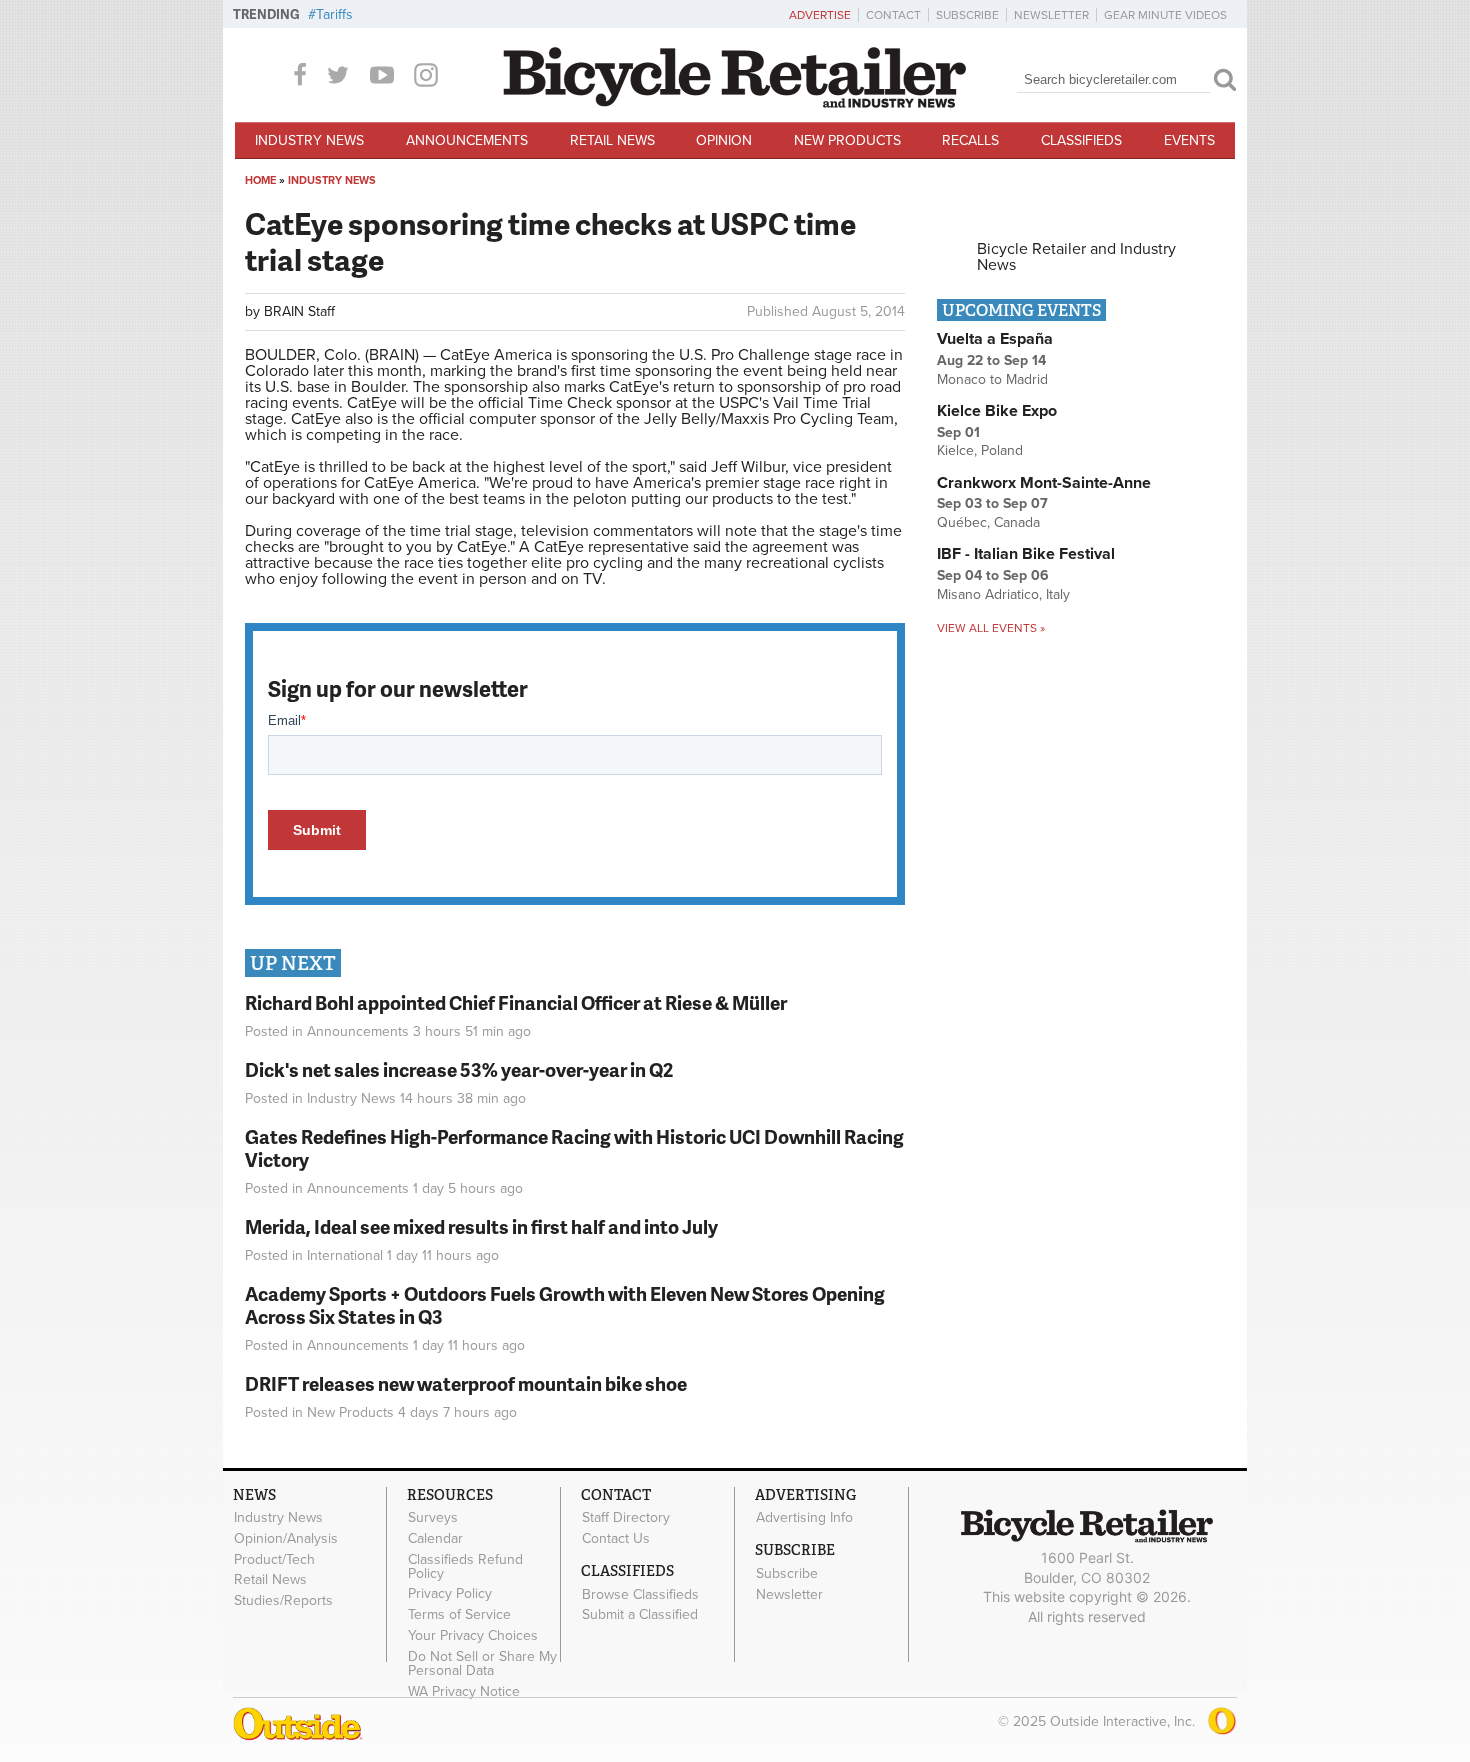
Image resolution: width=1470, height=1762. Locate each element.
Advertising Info (804, 1518)
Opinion (724, 140)
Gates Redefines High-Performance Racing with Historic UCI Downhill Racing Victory (574, 1148)
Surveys (433, 1518)
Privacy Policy (450, 1594)
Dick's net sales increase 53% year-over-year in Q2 (459, 1069)
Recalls (970, 140)
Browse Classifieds (640, 1594)
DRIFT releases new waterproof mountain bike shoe (466, 1383)
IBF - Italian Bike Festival (1026, 554)
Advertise (820, 15)
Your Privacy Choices (473, 1636)
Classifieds (1081, 140)
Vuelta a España (995, 339)
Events (1189, 140)
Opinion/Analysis (286, 1538)
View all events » (991, 628)
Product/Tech (274, 1559)
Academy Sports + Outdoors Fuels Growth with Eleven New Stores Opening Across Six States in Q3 (565, 1305)
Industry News (309, 140)
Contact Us (616, 1538)
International (345, 1255)
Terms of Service (459, 1615)
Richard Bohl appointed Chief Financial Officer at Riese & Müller (516, 1002)
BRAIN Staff (299, 311)
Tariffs (334, 14)
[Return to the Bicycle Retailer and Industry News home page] (735, 103)
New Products (847, 140)
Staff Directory (626, 1518)
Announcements (467, 140)
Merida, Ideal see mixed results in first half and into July (481, 1226)
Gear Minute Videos (1165, 15)
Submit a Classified (640, 1615)
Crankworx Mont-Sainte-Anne (1044, 483)
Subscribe (967, 15)
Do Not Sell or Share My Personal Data (482, 1663)
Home (260, 180)
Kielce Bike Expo (997, 411)
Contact (893, 15)
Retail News (612, 140)
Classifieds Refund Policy (465, 1566)
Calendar (435, 1538)
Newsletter (1051, 15)
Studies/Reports (283, 1601)
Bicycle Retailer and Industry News (1076, 257)
